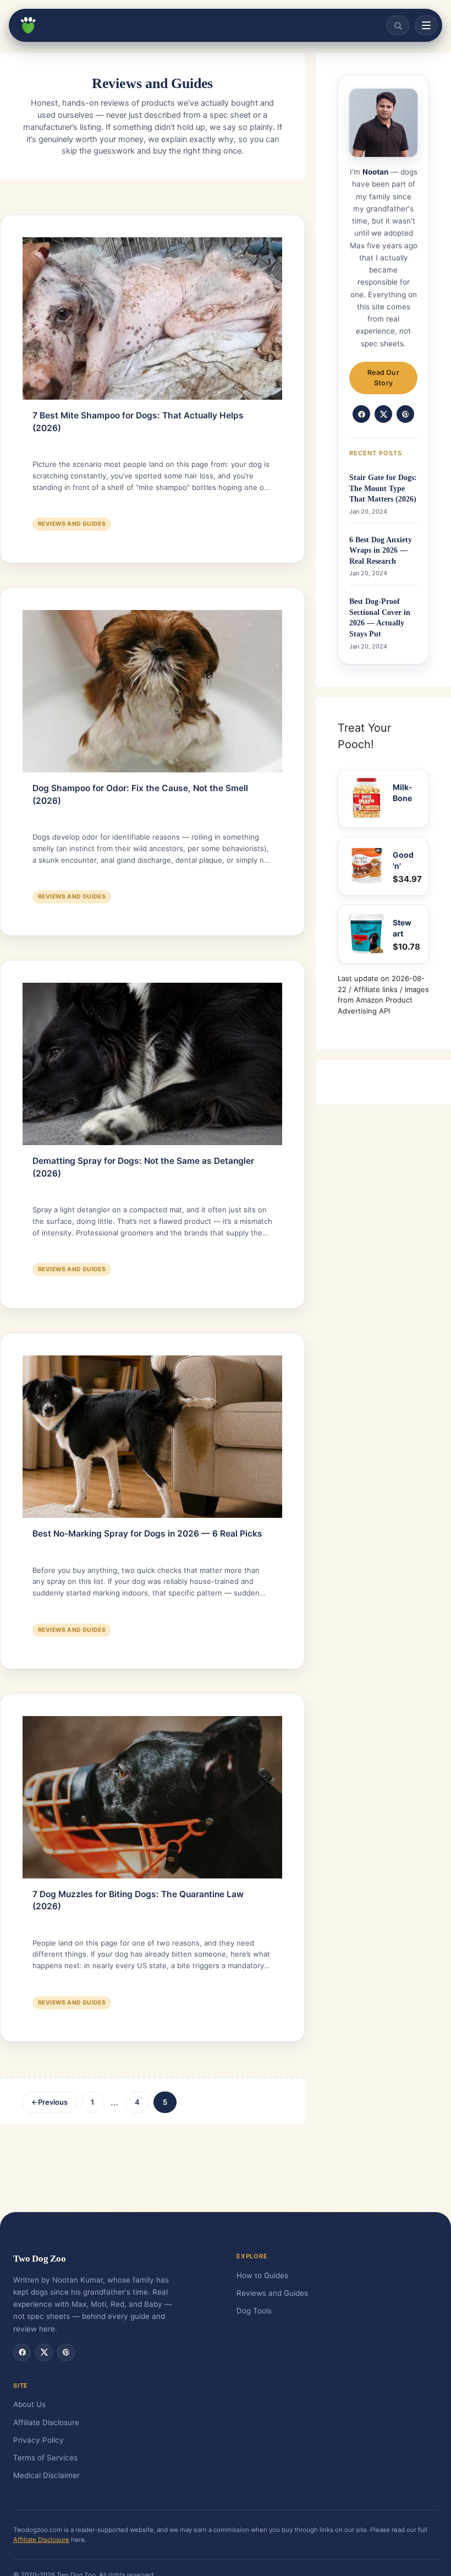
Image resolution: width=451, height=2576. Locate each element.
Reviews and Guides (72, 524)
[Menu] (426, 25)
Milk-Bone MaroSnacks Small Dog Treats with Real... (404, 793)
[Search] (398, 25)
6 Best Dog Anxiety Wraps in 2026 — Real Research (381, 551)
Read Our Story (383, 378)
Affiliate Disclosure (46, 2422)
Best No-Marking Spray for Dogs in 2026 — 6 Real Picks (147, 1534)
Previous (50, 2102)
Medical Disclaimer (46, 2475)
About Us (29, 2404)
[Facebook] (361, 414)
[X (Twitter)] (383, 414)
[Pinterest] (405, 414)
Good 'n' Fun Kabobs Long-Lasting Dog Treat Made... (403, 861)
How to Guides (262, 2275)
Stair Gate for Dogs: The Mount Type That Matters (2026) (383, 488)
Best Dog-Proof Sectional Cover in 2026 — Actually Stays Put (380, 618)
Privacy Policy (38, 2440)
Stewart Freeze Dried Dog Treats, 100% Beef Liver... (404, 928)
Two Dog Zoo (40, 2259)
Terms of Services (45, 2458)
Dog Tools (254, 2311)
